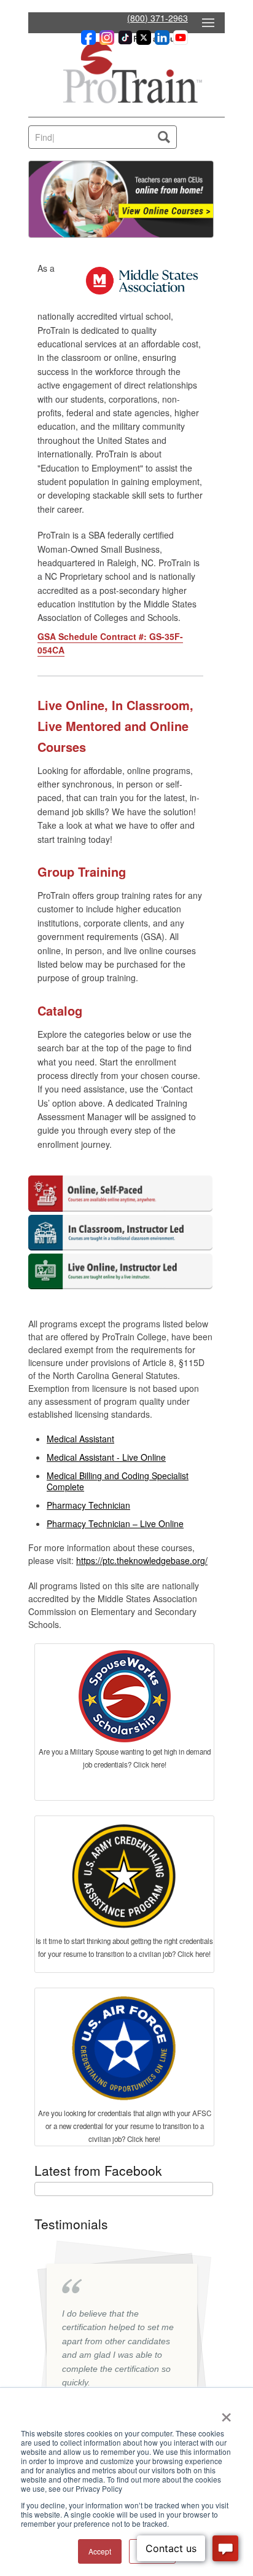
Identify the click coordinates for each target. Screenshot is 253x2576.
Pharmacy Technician (88, 1505)
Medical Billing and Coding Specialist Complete (118, 1481)
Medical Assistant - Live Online (106, 1457)
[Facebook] (87, 41)
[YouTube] (179, 41)
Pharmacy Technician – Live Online (115, 1523)
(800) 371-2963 (158, 18)
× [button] (226, 2413)
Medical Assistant (80, 1439)
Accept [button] (100, 2551)
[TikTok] (123, 41)
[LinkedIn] (160, 41)
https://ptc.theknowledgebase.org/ (142, 1560)
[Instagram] (105, 41)
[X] (142, 41)
